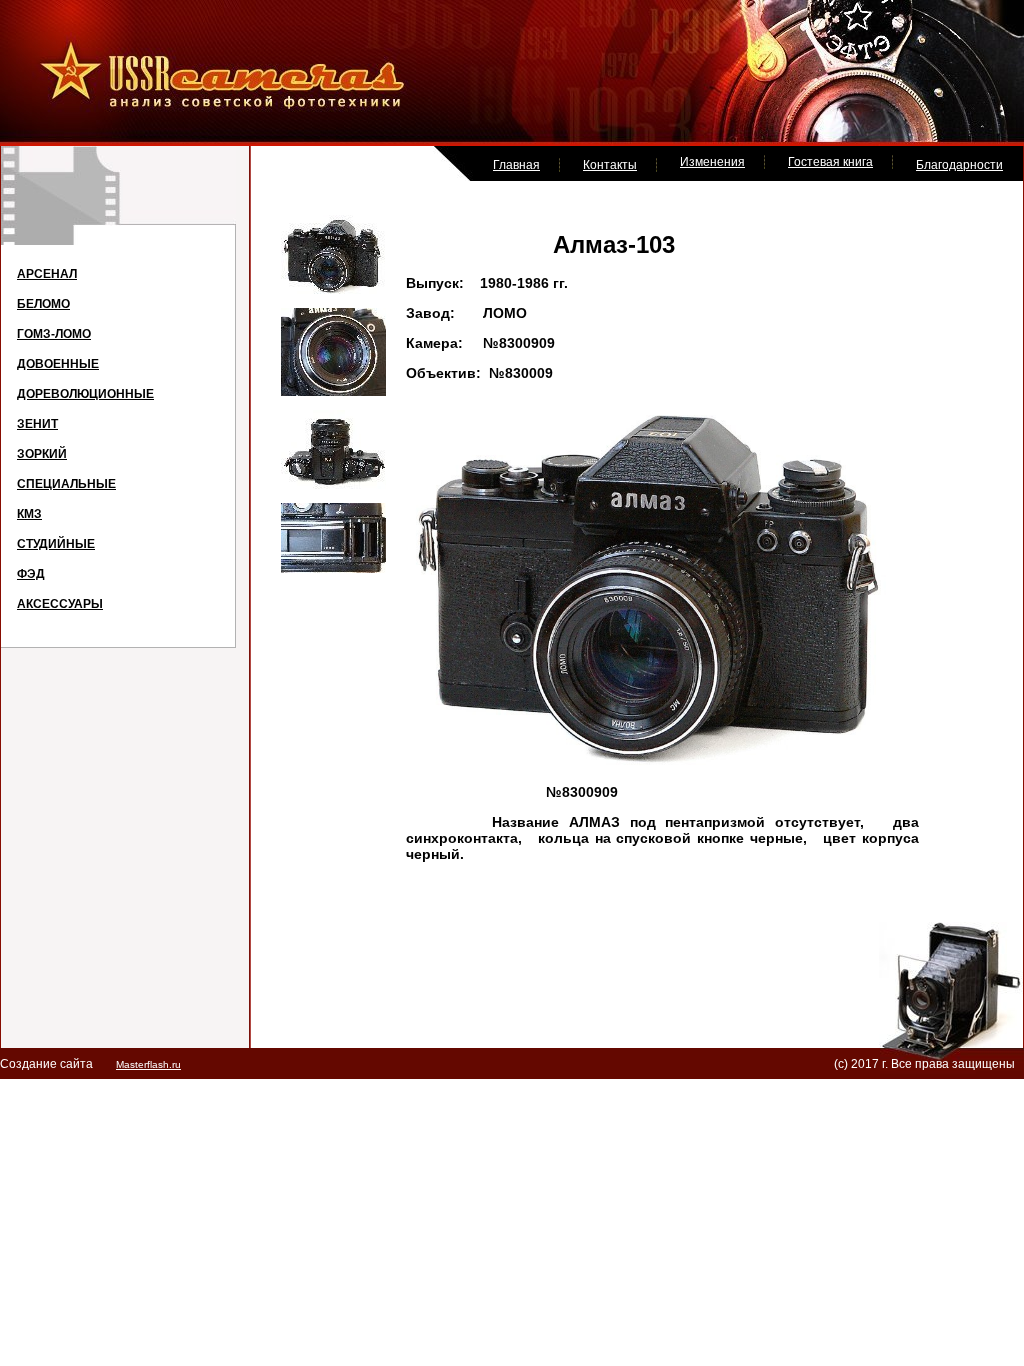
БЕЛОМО (43, 304)
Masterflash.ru (148, 1064)
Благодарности (959, 165)
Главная (516, 165)
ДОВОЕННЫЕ (58, 364)
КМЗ (29, 514)
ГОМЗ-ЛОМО (54, 334)
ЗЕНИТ (37, 424)
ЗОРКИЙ (42, 454)
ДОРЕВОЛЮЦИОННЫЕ (85, 394)
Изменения (712, 162)
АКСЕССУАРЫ (60, 604)
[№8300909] (333, 290)
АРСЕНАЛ (47, 274)
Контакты (610, 165)
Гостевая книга (830, 162)
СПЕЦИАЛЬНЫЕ (66, 484)
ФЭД (31, 574)
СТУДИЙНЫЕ (56, 544)
